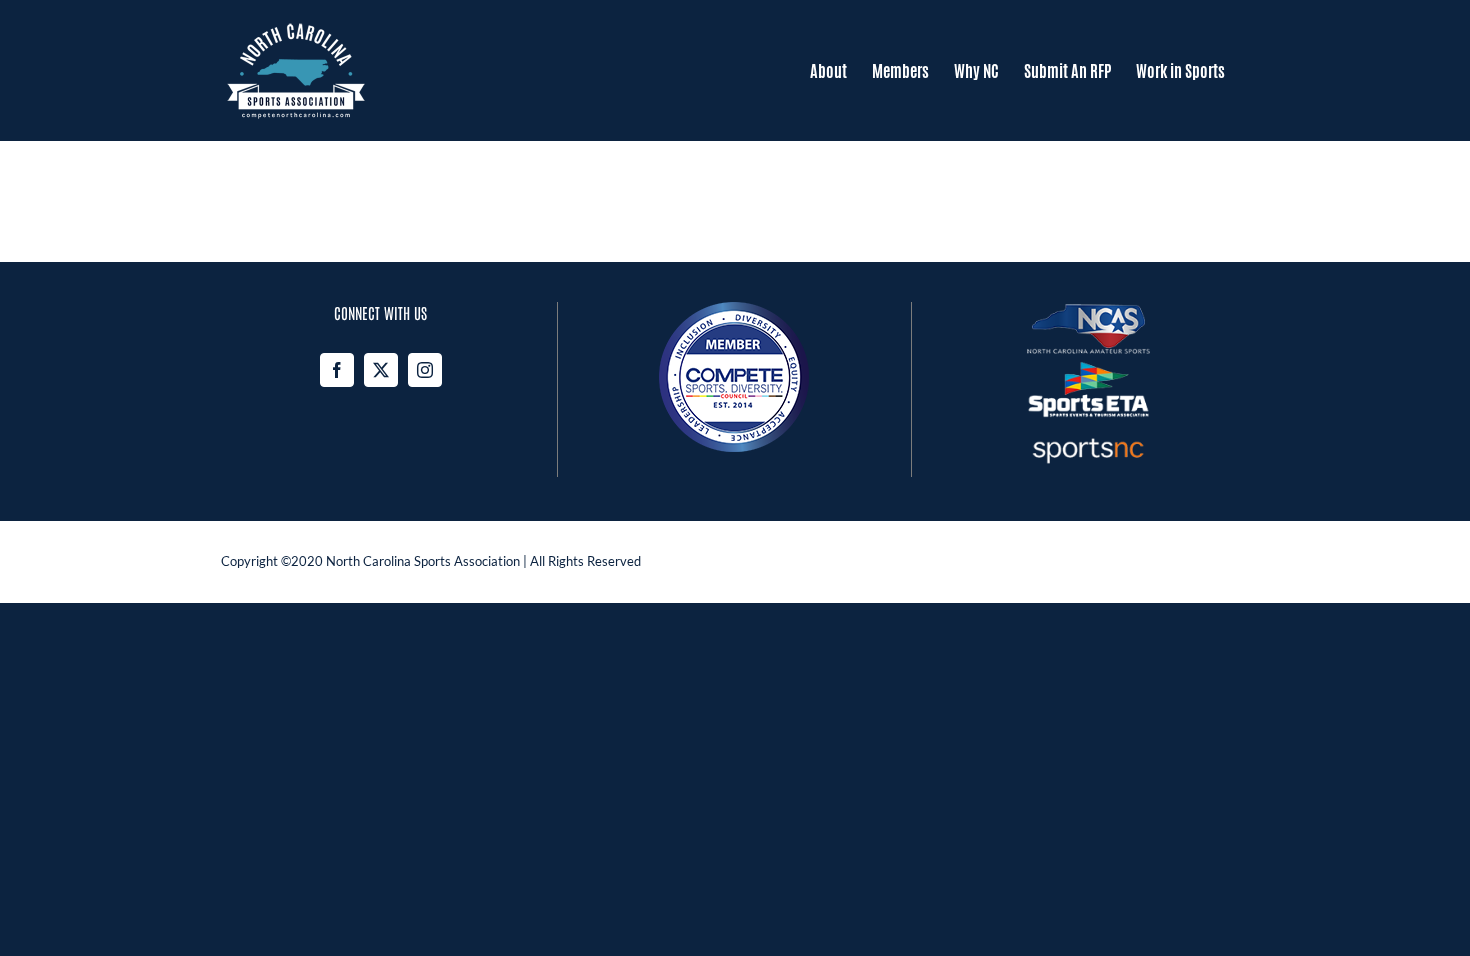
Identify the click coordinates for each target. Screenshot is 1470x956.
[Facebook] (337, 370)
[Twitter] (381, 370)
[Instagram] (425, 370)
